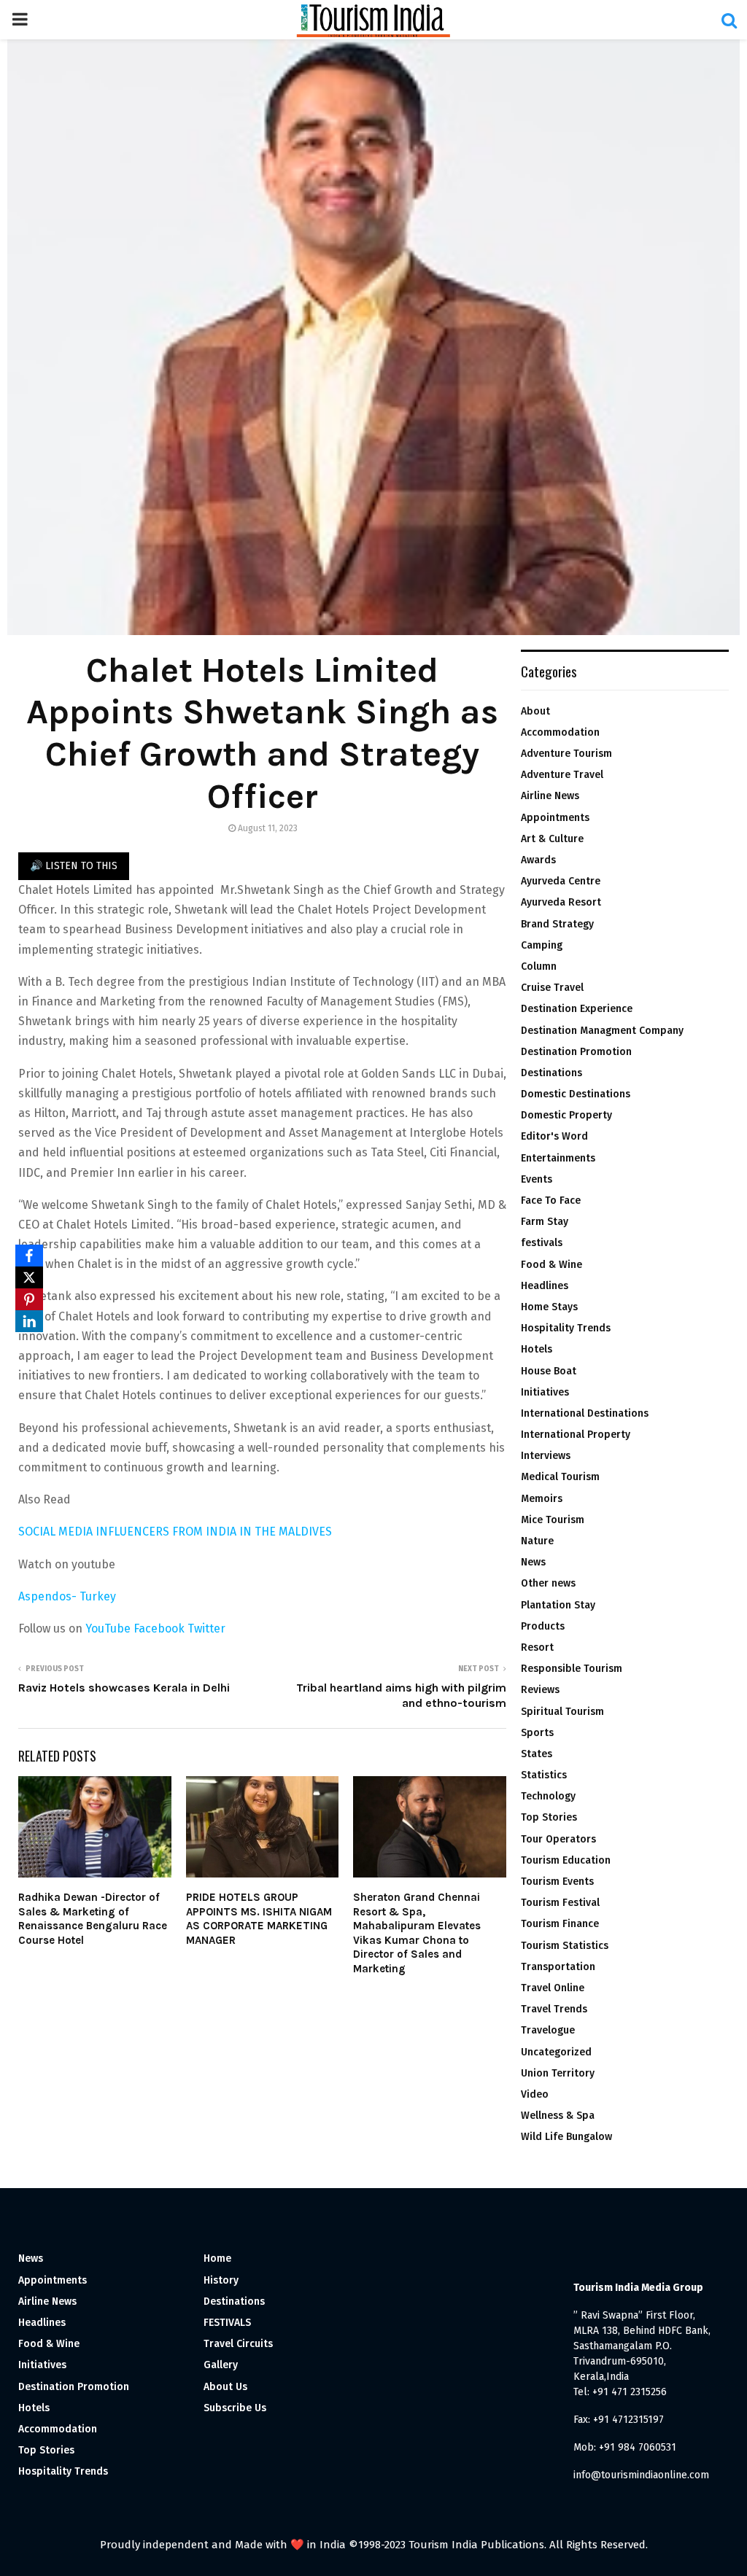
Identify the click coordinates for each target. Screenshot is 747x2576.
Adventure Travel (562, 775)
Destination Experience (577, 1009)
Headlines (545, 1286)
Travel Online (553, 1988)
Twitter (206, 1629)
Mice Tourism (553, 1520)
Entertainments (558, 1158)
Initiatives (545, 1392)
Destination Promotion (576, 1052)
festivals (542, 1243)
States (537, 1754)
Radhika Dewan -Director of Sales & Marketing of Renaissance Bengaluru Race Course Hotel (93, 1919)
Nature (537, 1541)
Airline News (550, 796)
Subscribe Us (235, 2408)
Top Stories (549, 1817)
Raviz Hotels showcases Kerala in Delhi (124, 1688)
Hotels (537, 1349)
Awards (538, 860)
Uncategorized (556, 2052)
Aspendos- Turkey (67, 1596)
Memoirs (542, 1499)
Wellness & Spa (558, 2116)
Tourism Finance (560, 1924)
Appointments (555, 818)
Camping (542, 945)
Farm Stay (545, 1222)
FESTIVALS (227, 2323)
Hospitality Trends (566, 1328)
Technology (548, 1796)
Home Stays (549, 1307)
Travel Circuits (238, 2344)
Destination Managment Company (602, 1031)
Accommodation (560, 732)
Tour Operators (558, 1839)
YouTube (109, 1629)
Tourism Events (557, 1882)
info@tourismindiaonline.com (641, 2475)
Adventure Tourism (566, 754)
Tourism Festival (560, 1903)
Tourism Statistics (565, 1946)
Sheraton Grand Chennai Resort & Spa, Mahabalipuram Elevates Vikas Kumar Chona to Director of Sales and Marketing (417, 1933)
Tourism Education (566, 1860)
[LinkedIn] (29, 1321)
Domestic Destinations (576, 1094)
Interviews (546, 1456)
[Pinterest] (29, 1299)
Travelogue (548, 2030)
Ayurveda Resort (561, 902)
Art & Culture (552, 839)
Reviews (540, 1690)
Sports (537, 1733)
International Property (576, 1435)
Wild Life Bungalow (566, 2137)
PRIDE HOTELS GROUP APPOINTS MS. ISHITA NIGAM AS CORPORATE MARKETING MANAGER (259, 1919)
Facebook (160, 1629)
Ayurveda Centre (561, 881)
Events (537, 1179)
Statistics (544, 1775)
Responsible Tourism (572, 1669)
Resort (537, 1647)
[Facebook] (29, 1256)
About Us (225, 2387)
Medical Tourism (560, 1477)
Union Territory (558, 2073)
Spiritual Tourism (562, 1712)
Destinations (551, 1073)
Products (543, 1626)
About (535, 711)
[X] (29, 1277)
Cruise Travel (552, 988)
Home (217, 2258)
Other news (548, 1583)
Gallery (221, 2365)
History (221, 2280)
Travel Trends (554, 2009)
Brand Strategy (557, 924)
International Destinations (585, 1413)
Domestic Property (566, 1115)
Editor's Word (554, 1136)
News (533, 1562)
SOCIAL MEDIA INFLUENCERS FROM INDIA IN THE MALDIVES (175, 1532)
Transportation (558, 1967)
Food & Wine (551, 1265)
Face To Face (551, 1201)
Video (535, 2094)
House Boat (549, 1371)
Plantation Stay (558, 1605)
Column (539, 966)
